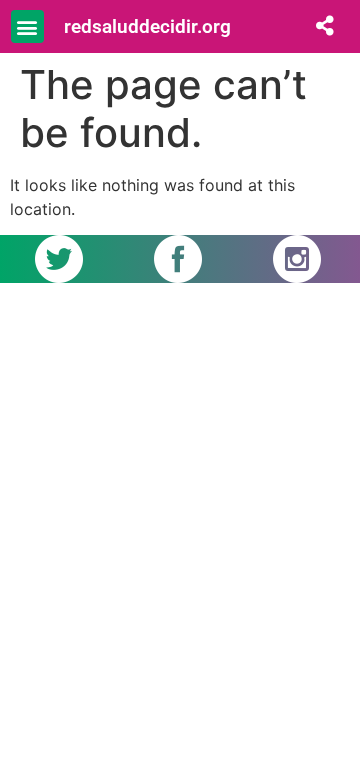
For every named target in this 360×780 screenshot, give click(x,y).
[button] (27, 26)
